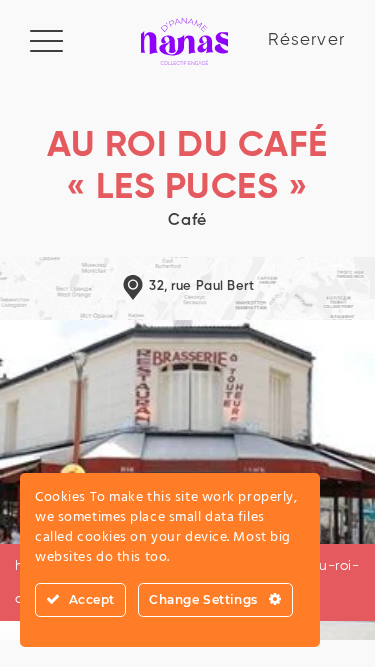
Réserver (306, 40)
